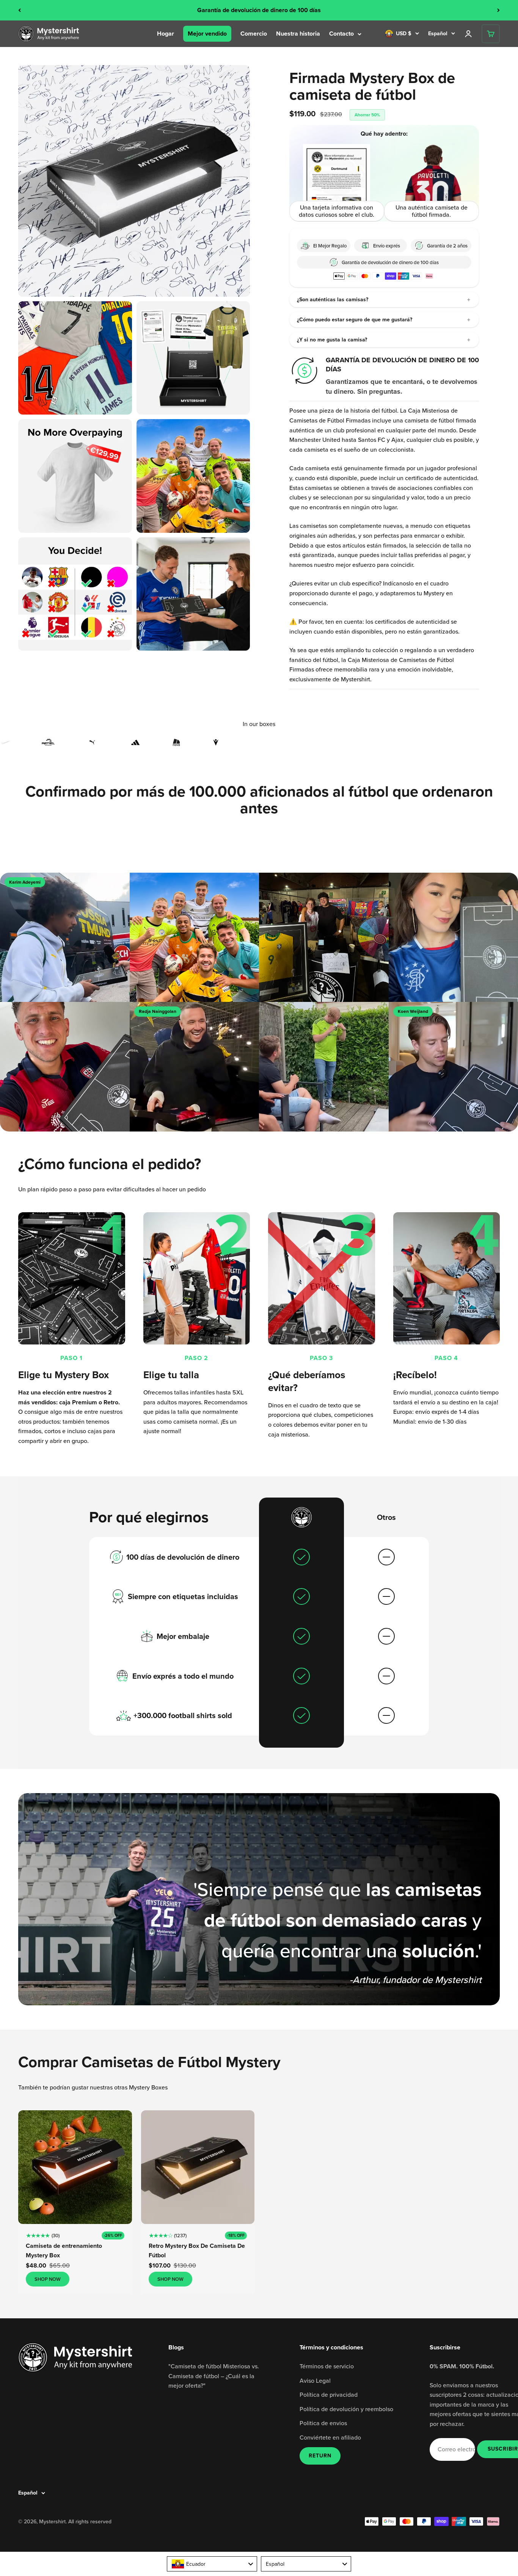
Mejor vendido (207, 34)
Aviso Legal (315, 2380)
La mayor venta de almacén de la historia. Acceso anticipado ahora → (259, 10)
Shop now (48, 2279)
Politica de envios (323, 2423)
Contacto (341, 34)
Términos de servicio (327, 2366)
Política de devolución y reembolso (346, 2409)
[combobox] (212, 2564)
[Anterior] (20, 10)
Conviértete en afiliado (330, 2437)
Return (320, 2456)
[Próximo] (498, 10)
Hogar (166, 34)
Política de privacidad (329, 2394)
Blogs (176, 2347)
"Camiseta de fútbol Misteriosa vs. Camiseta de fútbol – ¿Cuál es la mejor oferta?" (214, 2376)
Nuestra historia (298, 34)
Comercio (254, 34)
